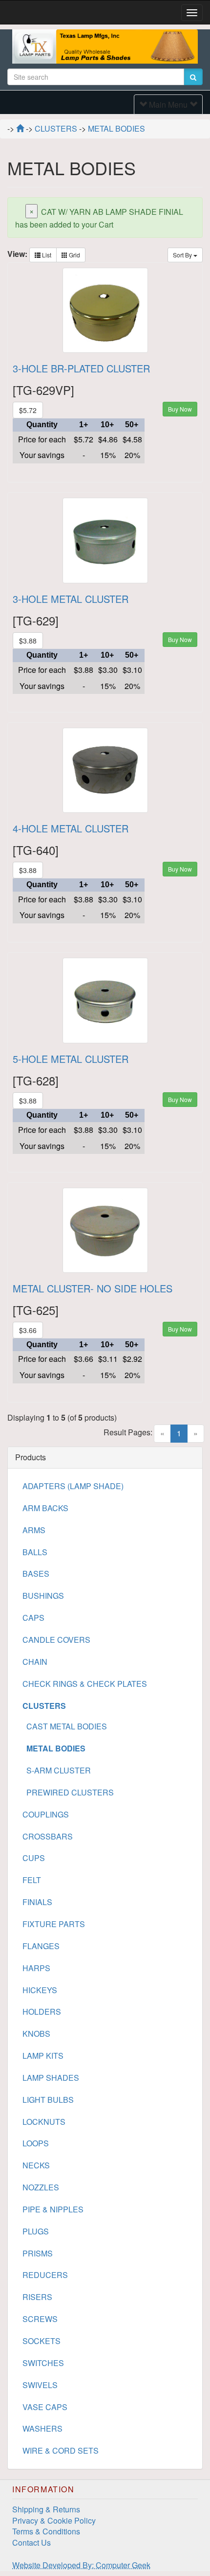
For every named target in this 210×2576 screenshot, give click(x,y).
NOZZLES (41, 2187)
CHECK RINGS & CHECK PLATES (85, 1684)
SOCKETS (42, 2341)
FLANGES (41, 1946)
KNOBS (36, 2034)
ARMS (34, 1530)
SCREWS (40, 2319)
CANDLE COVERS (56, 1640)
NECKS (36, 2165)
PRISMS (38, 2253)
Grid (74, 255)
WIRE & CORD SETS (61, 2450)
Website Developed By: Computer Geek (81, 2565)
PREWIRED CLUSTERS (68, 1792)
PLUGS (36, 2231)
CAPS (33, 1618)
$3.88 (28, 641)
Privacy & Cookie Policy (54, 2520)
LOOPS (36, 2143)
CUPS (34, 1858)
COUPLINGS (46, 1814)
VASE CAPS (45, 2407)
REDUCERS (45, 2275)
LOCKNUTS (44, 2122)
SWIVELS (40, 2385)
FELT (32, 1880)
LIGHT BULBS (48, 2100)
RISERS (37, 2297)
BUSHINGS (43, 1596)
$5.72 (28, 410)
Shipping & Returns (46, 2509)
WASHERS (42, 2428)
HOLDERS (42, 2012)
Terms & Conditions (46, 2531)
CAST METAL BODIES (65, 1726)
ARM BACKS (45, 1508)
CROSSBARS (48, 1836)
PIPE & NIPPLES (53, 2209)
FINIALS (37, 1902)
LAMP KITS (43, 2056)
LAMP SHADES (51, 2078)
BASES (36, 1574)
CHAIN (35, 1662)
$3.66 (28, 1330)
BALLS (35, 1552)
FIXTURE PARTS (54, 1924)
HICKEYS (40, 1990)
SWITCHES (43, 2363)
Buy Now (180, 409)
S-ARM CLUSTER (57, 1770)
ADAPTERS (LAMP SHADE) (73, 1486)
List (46, 255)
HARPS (36, 1968)
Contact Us (31, 2542)
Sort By (183, 255)
